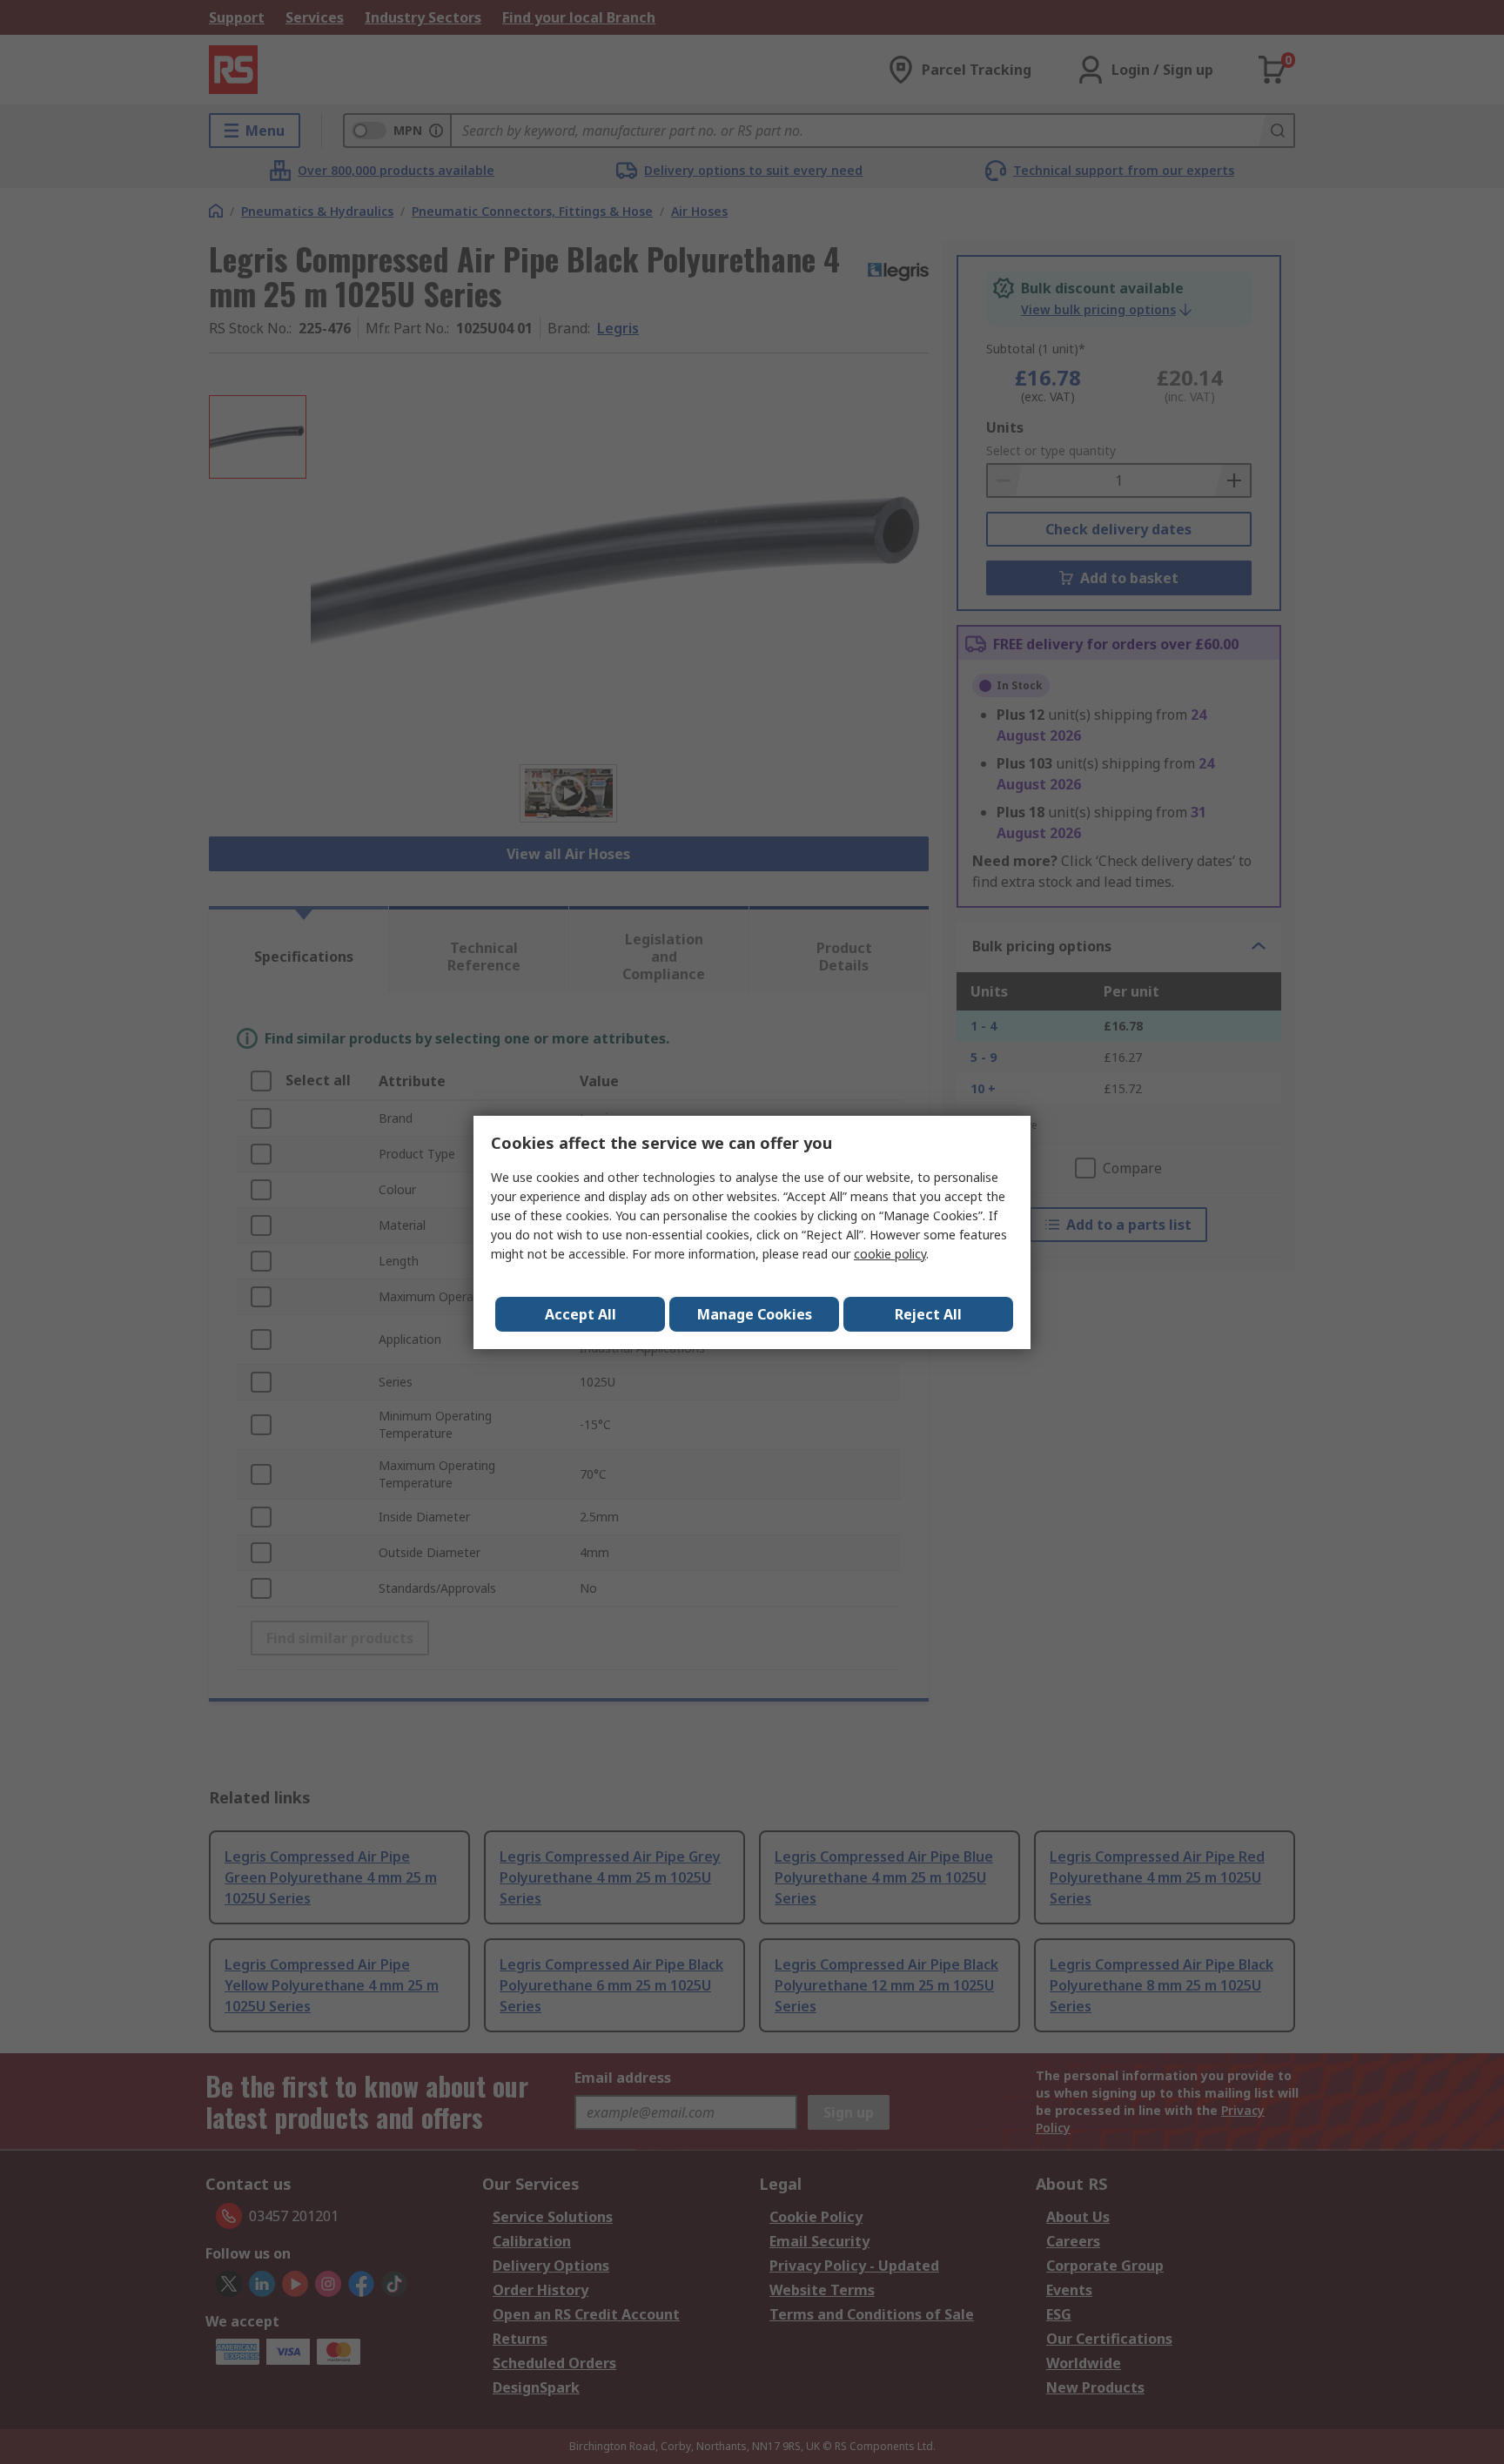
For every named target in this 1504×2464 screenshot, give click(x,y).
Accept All (581, 1314)
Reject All (928, 1314)
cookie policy (890, 1254)
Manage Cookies (755, 1314)
